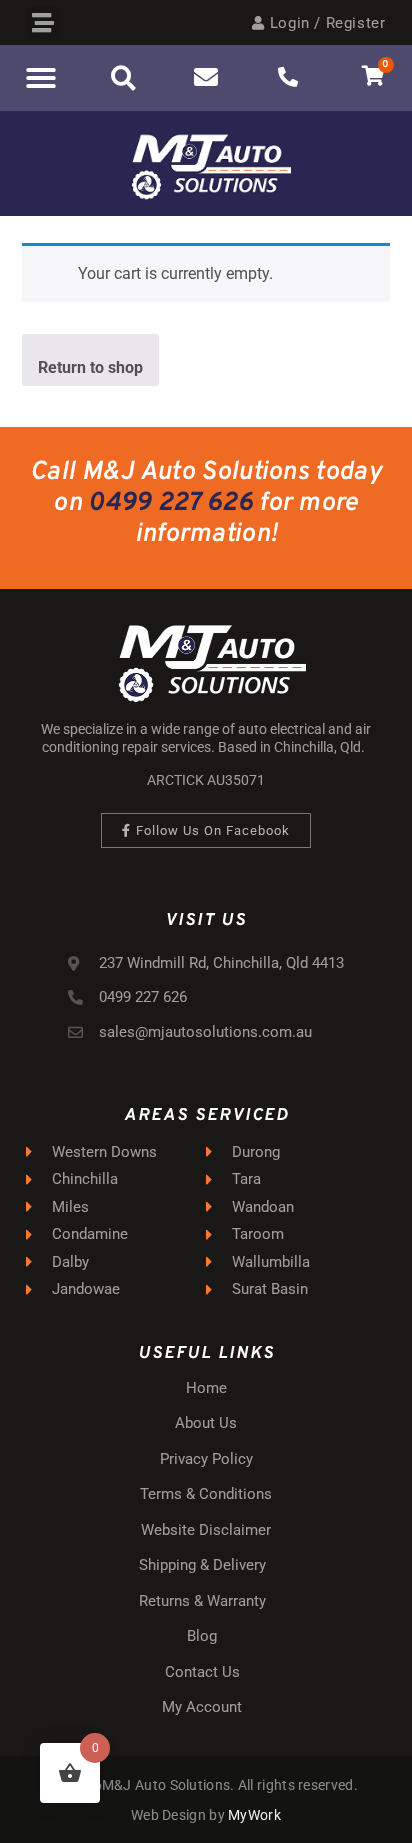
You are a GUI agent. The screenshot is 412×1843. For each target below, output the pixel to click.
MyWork (254, 1815)
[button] (43, 22)
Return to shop (90, 367)
